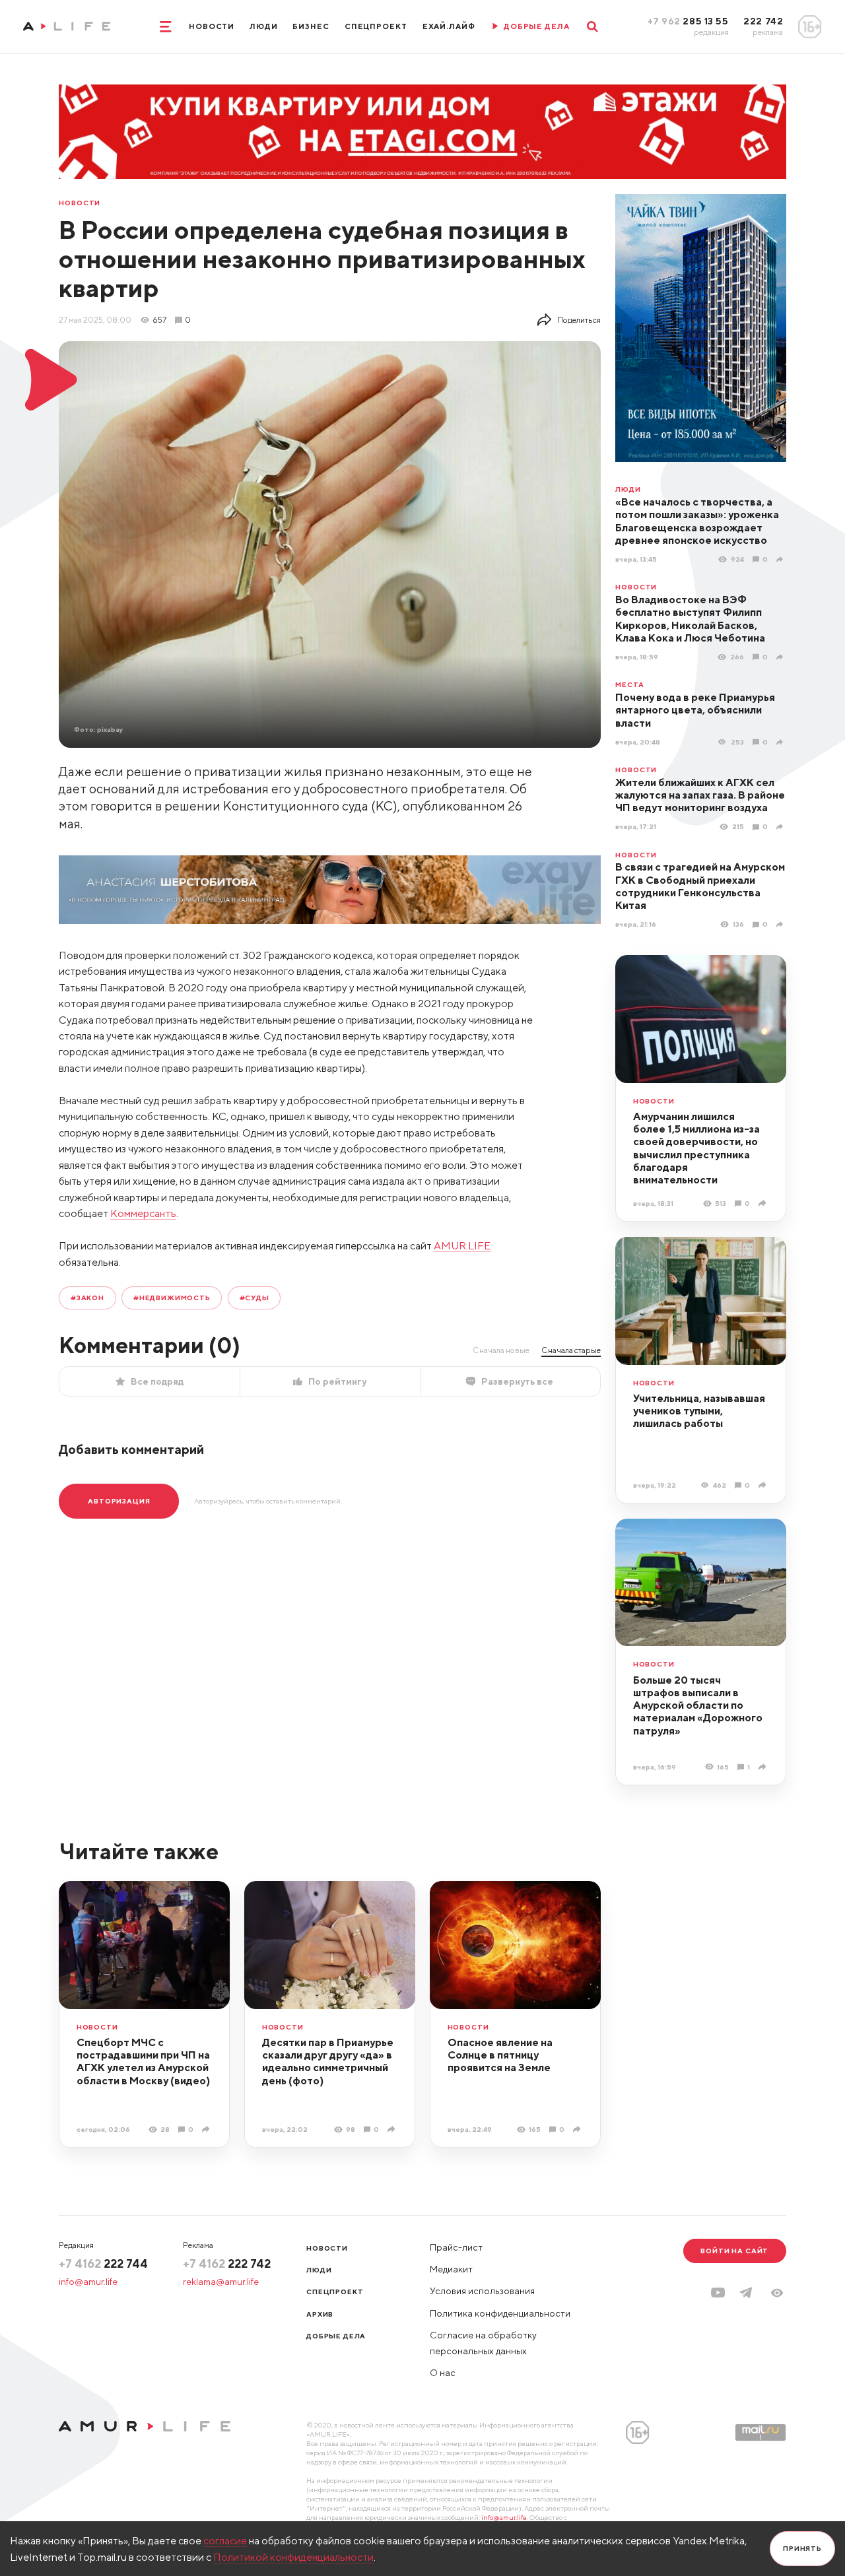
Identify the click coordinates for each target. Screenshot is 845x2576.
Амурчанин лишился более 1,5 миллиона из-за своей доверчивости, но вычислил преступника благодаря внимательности (696, 1148)
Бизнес (311, 26)
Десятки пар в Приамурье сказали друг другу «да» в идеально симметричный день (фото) (328, 2061)
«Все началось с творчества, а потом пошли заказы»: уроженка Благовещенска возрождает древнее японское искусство (697, 521)
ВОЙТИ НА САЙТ (734, 2251)
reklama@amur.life (221, 2282)
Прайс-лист (456, 2247)
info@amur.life (88, 2282)
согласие (225, 2540)
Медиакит (451, 2269)
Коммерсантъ (143, 1213)
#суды (254, 1298)
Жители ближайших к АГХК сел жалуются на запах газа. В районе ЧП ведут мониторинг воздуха (700, 795)
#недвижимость (172, 1298)
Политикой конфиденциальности (293, 2557)
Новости (212, 26)
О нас (443, 2373)
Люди (264, 26)
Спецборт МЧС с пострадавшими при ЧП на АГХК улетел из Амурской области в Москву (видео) (143, 2061)
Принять (802, 2548)
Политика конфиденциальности (500, 2313)
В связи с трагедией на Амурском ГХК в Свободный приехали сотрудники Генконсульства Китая (700, 886)
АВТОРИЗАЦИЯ (119, 1501)
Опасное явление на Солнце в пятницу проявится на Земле (500, 2055)
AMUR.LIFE (462, 1245)
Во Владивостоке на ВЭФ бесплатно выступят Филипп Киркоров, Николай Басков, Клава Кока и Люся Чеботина (690, 618)
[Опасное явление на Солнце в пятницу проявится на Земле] (578, 2129)
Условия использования (482, 2291)
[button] (777, 2293)
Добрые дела (336, 2336)
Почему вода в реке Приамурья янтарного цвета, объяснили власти (695, 710)
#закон (87, 1298)
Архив (320, 2314)
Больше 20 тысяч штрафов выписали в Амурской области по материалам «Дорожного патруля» (698, 1705)
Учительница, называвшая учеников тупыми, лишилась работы (699, 1411)
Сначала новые (501, 1350)
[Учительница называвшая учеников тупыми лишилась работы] (763, 1485)
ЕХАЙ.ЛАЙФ (449, 26)
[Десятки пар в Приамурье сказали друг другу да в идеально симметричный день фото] (392, 2129)
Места (629, 685)
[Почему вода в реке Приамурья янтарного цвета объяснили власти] (781, 742)
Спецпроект (376, 26)
